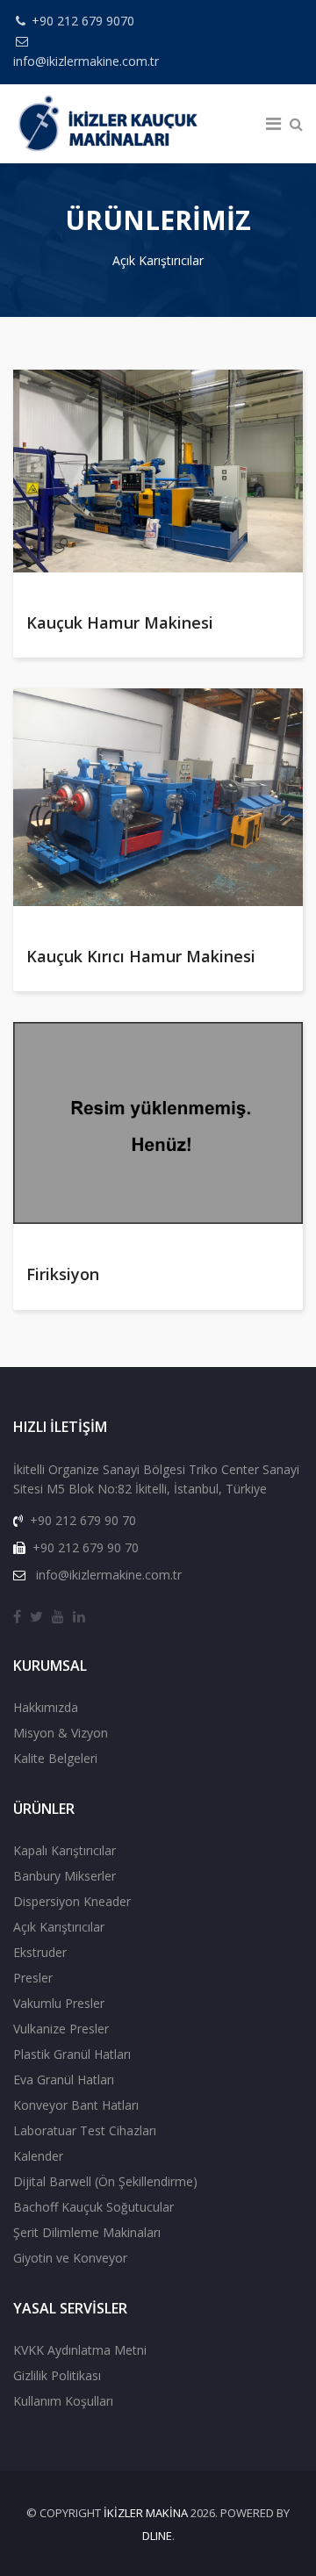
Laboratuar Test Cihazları (85, 2130)
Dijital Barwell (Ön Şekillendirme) (105, 2181)
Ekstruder (40, 1952)
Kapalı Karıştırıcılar (65, 1850)
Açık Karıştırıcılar (59, 1927)
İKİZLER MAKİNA (146, 2513)
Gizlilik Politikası (57, 2375)
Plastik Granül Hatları (72, 2054)
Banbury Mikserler (65, 1876)
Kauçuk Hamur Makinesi (120, 622)
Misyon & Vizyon (61, 1733)
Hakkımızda (46, 1707)
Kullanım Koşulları (63, 2401)
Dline (157, 2536)
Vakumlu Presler (59, 2003)
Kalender (38, 2156)
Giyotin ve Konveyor (70, 2258)
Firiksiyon (63, 1274)
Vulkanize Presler (61, 2029)
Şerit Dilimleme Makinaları (87, 2232)
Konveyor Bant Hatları (76, 2105)
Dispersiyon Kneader (72, 1901)
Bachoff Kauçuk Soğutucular (93, 2207)
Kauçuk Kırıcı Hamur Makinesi (141, 956)
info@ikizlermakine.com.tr (86, 61)
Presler (33, 1978)
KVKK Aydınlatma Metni (80, 2350)
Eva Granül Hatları (64, 2080)
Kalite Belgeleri (55, 1758)
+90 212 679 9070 (83, 21)
